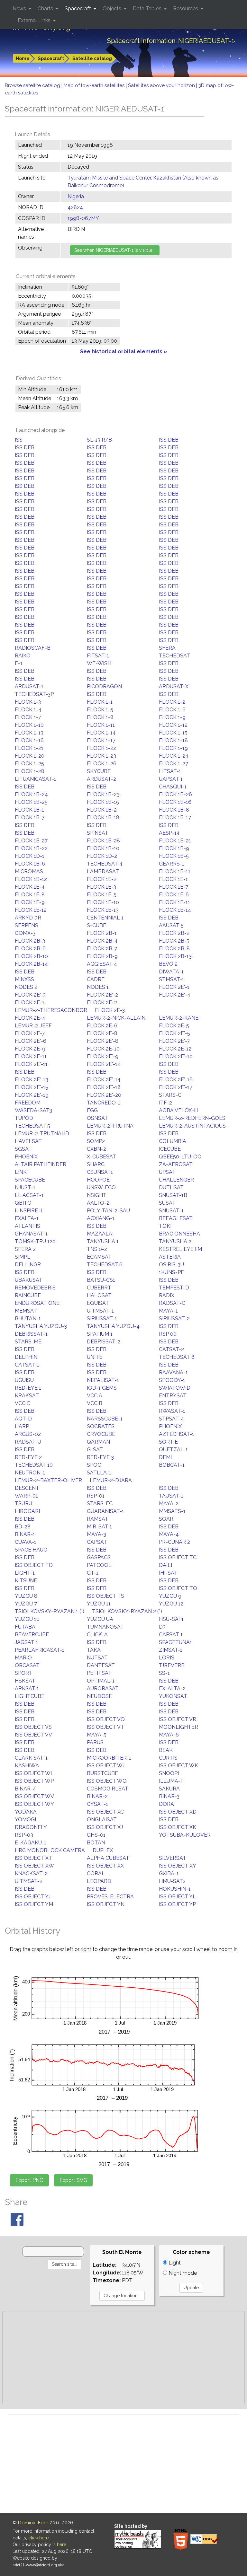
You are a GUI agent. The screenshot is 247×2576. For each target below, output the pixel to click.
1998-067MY (83, 218)
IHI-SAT (168, 1573)
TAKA (94, 1650)
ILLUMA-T (171, 1781)
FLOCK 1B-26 (175, 794)
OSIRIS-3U (171, 1265)
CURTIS (168, 1758)
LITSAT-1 (170, 771)
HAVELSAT (28, 1141)
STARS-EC (100, 1503)
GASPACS (99, 1557)
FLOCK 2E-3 (110, 1010)
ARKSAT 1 (27, 1688)
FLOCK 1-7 (28, 717)
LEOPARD (99, 1881)
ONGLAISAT (102, 1820)
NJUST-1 (25, 1187)
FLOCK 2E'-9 (103, 1056)
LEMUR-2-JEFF (33, 1026)
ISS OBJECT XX (105, 1866)
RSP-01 (96, 1496)
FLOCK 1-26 (102, 764)
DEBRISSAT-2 (104, 1342)
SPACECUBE (30, 1180)
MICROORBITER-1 (109, 1758)
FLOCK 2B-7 (102, 949)
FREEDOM (28, 1103)
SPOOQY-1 (172, 1380)
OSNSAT (97, 1118)
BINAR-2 (97, 1796)
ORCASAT (27, 1665)
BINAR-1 (25, 1534)
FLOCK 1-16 (29, 740)
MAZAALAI (100, 1234)
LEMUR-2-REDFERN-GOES (192, 1118)
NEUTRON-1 (30, 1473)
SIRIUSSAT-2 (174, 1319)
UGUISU (24, 1380)
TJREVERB (172, 1665)
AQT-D (23, 1419)
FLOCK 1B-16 (175, 802)
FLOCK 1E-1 (173, 879)
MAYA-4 (169, 1534)
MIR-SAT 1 (99, 1527)
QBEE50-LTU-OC (180, 1157)
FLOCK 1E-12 (31, 910)
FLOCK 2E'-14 (104, 1080)
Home (23, 58)
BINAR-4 (25, 1789)
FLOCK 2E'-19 (32, 1095)
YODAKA (26, 1812)
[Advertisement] (123, 2358)
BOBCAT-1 (172, 1465)
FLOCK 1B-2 (102, 810)
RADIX (167, 1295)
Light (174, 2263)
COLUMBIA (173, 1141)
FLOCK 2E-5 (174, 1026)
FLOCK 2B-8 (174, 949)
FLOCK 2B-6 (30, 949)
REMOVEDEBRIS (35, 1288)
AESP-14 (169, 833)
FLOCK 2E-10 (103, 1049)
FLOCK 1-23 (101, 756)
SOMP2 (96, 1141)
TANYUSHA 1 (103, 1241)
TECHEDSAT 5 (32, 1126)
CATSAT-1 (27, 1365)
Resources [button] (186, 9)
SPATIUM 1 (100, 1334)
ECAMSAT (99, 1257)
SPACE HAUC (31, 1550)
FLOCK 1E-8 (30, 895)
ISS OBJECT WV (34, 1796)
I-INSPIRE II (28, 1211)
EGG (92, 1110)
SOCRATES (101, 1426)
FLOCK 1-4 (28, 710)
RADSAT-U (28, 1442)
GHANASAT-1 (31, 1234)
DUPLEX (103, 1850)
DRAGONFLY (31, 1827)
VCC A (95, 1396)
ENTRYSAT (173, 1396)
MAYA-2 (169, 1503)
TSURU (23, 1503)
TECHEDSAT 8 (177, 1357)
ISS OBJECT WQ (107, 1781)
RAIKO (23, 656)
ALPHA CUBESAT (108, 1858)
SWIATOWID (175, 1388)
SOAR (166, 1519)
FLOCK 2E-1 (30, 1002)
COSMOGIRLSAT (108, 1789)
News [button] (20, 9)
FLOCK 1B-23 (103, 794)
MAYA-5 (97, 1735)
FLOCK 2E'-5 (174, 1033)
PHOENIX (26, 1157)
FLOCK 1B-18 (103, 818)
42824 (75, 207)
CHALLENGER (176, 1180)
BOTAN (96, 1843)
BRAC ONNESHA (179, 1234)
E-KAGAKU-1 (31, 1843)
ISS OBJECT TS (105, 1596)
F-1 (19, 663)
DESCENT (27, 1488)
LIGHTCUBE (30, 1696)
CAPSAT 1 (171, 1635)
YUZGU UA (100, 1619)
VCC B (95, 1403)
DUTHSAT (171, 1187)
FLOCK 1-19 (173, 748)
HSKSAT (25, 1681)
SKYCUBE (99, 771)
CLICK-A (97, 1635)
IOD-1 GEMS (102, 1388)
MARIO (23, 1658)
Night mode (182, 2273)
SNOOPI (169, 1773)
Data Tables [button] (148, 9)
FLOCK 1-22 (101, 748)
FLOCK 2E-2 (102, 1002)
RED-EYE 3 (100, 1457)
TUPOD (24, 1118)
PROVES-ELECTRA (110, 1897)
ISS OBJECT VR (178, 1719)
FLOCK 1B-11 (175, 871)
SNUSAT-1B (173, 1195)
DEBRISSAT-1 (31, 1334)
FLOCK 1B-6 (30, 864)
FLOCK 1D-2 (102, 856)
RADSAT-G (172, 1303)
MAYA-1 (168, 1311)
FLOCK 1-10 (29, 725)
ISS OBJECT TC (178, 1557)
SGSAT (23, 1149)
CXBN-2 (96, 1149)
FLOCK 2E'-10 (176, 1056)
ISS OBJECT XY (178, 1866)
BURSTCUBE (102, 1773)
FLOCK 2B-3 (30, 941)
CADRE (96, 979)
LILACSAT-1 (29, 1195)
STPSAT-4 (171, 1419)
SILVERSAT (173, 1858)
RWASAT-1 (172, 1411)
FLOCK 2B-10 (31, 956)
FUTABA (25, 1627)
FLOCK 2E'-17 (176, 1087)
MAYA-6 (169, 1735)
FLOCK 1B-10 (103, 848)
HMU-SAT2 (172, 1881)
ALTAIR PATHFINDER (41, 1164)
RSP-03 (24, 1835)
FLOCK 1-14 (101, 733)
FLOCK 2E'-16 (176, 1080)
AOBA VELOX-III (178, 1110)
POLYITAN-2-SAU (108, 1211)
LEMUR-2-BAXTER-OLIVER (48, 1480)
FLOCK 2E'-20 (104, 1095)
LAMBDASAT (103, 871)
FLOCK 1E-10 (103, 902)
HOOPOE (98, 1180)
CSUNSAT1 (100, 1172)
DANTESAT (101, 1665)
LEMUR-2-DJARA (111, 1480)
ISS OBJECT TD (34, 1565)
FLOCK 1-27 (174, 764)
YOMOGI (25, 1820)
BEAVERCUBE (32, 1635)
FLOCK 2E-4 (30, 1018)
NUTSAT (97, 1658)
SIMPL (23, 1257)
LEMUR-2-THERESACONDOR (51, 1010)
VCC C (23, 1403)
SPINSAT (98, 833)
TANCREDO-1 (104, 1103)
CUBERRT (99, 1288)
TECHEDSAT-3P (34, 694)
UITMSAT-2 (29, 1881)
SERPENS (27, 925)
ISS (19, 440)
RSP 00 (168, 1334)
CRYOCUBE (101, 1434)
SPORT (24, 1673)
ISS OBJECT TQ (178, 1588)
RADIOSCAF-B (33, 648)
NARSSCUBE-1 (105, 1419)
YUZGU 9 (170, 1596)
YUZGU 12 (171, 1604)
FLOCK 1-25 (29, 764)
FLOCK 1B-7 (30, 818)
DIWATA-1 (171, 972)
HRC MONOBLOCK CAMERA (50, 1850)
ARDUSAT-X (174, 686)
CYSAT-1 (97, 1804)
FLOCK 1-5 (100, 710)
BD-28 (23, 1527)
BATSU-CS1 (101, 1280)
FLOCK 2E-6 (102, 1026)
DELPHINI (27, 1357)
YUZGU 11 (99, 1604)
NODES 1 (98, 987)
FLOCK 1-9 (172, 717)
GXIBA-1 (169, 1873)
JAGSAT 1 (26, 1642)
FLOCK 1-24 (174, 756)
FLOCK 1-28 (30, 771)
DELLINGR (28, 1265)
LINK (21, 1172)
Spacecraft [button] (78, 9)
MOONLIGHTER (178, 1727)
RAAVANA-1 (173, 1372)
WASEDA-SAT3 (33, 1110)
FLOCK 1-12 (173, 725)
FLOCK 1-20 (30, 756)
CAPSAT (97, 1542)
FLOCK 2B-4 (102, 941)
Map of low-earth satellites (95, 85)
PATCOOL (99, 1565)
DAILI (165, 1565)
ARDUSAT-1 (29, 686)
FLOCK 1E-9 (30, 902)
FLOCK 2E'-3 (30, 995)
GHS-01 (96, 1835)
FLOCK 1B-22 (31, 848)
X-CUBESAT (101, 1157)
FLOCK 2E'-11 (31, 1064)
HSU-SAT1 (171, 1619)
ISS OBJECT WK (178, 1766)
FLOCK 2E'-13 (32, 1080)
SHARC (96, 1164)
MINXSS (24, 979)
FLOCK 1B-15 (103, 802)
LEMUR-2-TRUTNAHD (42, 1134)
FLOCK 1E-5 (102, 895)
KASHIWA (27, 1766)
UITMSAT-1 (100, 1311)
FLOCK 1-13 (29, 733)
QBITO (23, 1203)
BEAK (166, 1750)
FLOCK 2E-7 (30, 1033)
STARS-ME (28, 1342)
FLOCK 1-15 (173, 733)
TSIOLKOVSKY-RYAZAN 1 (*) (50, 1611)
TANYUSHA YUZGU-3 (41, 1326)
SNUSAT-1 (171, 1211)
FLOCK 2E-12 (175, 1049)
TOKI (165, 1226)
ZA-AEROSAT (176, 1164)
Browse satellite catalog (33, 85)
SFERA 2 (25, 1249)
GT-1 (93, 1573)
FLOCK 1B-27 (31, 841)
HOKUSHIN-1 (175, 1889)
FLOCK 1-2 (172, 702)
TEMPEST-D (174, 1288)
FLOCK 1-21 (29, 748)
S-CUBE (96, 925)
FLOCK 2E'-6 (31, 1041)
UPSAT (167, 1172)
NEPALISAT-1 (103, 1380)
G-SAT (95, 1450)
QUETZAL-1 (173, 1450)
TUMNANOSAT (105, 1627)
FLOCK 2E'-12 (104, 1064)
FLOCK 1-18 (173, 740)
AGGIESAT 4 (102, 964)
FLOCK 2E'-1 (174, 987)
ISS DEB (169, 440)
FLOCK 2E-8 (102, 1033)
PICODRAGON (104, 686)
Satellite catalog (92, 58)
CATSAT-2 (171, 1349)
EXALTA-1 (27, 1218)
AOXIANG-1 (101, 1218)
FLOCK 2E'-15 (32, 1087)
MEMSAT (26, 1311)
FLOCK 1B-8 (174, 810)
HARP (22, 1426)
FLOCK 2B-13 (175, 956)
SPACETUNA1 (175, 1642)
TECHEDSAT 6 (105, 1265)
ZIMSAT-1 (171, 1650)
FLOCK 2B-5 (174, 941)
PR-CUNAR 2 (174, 1542)
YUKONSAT (173, 1696)
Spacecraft (51, 58)
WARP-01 (26, 1496)
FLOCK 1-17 (101, 740)
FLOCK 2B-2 (174, 933)
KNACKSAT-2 (31, 1873)
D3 (162, 1627)
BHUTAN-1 (28, 1319)
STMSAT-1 (172, 979)
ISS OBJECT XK (178, 1827)
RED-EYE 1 (28, 1388)
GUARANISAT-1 (105, 1511)
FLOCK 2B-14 (31, 964)
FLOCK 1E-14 (175, 910)
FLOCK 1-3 (28, 702)
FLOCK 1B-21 (175, 841)
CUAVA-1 (26, 1542)
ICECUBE (170, 1149)
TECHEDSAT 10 (34, 1465)
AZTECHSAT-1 (177, 1434)
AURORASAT (103, 1688)
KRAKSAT (27, 1396)
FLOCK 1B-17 (175, 818)
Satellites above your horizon (162, 85)
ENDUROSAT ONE (37, 1303)
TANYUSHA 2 (175, 1241)
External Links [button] (35, 20)
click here (38, 2538)
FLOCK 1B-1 (29, 810)
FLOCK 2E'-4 (175, 995)
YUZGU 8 (26, 1596)
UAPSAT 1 (171, 779)
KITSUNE (26, 1581)
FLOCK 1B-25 (31, 802)
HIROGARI (27, 1511)
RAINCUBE (28, 1295)
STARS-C (170, 1095)
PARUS (95, 1742)
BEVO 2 (168, 964)
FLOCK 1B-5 (174, 856)
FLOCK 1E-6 (174, 895)
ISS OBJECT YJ (33, 1897)
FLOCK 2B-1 (102, 933)
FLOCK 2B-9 (102, 956)
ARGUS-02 (28, 1434)
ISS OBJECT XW (34, 1866)
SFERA (167, 648)
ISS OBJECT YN (106, 1904)
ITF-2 (165, 1103)
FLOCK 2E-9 (30, 1049)
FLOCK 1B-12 (31, 879)
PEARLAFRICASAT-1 (40, 1650)
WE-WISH (99, 663)
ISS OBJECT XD (178, 1812)
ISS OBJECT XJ (105, 1827)
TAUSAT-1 (171, 1496)
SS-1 (164, 1673)
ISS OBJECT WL (34, 1773)
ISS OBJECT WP (34, 1781)
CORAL (96, 1873)
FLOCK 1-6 (172, 710)
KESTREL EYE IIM (180, 1249)
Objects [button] (113, 9)
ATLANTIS (27, 1226)
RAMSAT (98, 1519)
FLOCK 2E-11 (31, 1056)
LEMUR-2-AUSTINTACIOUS (192, 1126)
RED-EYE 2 (28, 1457)
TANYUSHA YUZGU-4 (113, 1326)
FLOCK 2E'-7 (174, 1041)
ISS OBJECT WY (34, 1804)
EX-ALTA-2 (172, 1688)
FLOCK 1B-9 (174, 848)
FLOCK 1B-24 (31, 794)
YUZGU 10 (27, 1619)
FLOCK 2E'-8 (103, 1041)
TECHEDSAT (174, 656)
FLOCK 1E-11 (174, 902)
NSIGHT (97, 1195)
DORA (166, 1804)
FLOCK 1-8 (100, 717)
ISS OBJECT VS (33, 1727)
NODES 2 (26, 987)
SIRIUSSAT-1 (102, 1319)
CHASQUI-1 (173, 787)
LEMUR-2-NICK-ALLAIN (116, 1018)
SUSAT (167, 1203)
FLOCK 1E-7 (174, 887)
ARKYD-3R (28, 918)
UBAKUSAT (29, 1280)
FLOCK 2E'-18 (104, 1087)
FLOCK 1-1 (100, 702)
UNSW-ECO (101, 1187)
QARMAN (98, 1442)
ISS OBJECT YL (177, 1897)
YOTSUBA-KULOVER (185, 1835)
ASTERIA (170, 1257)
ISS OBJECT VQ (106, 1719)
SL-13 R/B (99, 440)
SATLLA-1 (99, 1473)
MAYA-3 (96, 1534)
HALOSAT (99, 1295)
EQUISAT (98, 1303)
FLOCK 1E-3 (101, 887)
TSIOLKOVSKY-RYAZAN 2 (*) (127, 1611)
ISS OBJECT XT (33, 1858)
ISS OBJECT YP (177, 1904)
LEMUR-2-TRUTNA (110, 1126)
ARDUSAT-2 (101, 779)
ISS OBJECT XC (105, 1812)
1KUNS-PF (171, 1272)
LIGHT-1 (25, 1573)
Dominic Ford (33, 2523)
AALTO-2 (98, 1203)
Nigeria (76, 196)
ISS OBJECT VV (33, 1735)
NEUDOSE (99, 1696)
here (62, 2545)
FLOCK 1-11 (101, 725)
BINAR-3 (169, 1796)
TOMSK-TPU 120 (35, 1241)
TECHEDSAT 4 (105, 864)
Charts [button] (46, 9)
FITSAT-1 (98, 656)
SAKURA (169, 1789)
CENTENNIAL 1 (105, 918)
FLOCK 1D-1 (30, 856)
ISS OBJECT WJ (106, 1766)
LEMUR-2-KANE (179, 1018)
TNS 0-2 (97, 1249)
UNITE (95, 1357)
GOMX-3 (25, 933)
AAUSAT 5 (171, 925)
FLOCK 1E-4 (30, 887)
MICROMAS (29, 871)
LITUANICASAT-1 (36, 779)
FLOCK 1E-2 (102, 879)
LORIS (167, 1658)
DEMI (165, 1457)
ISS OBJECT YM (34, 1904)
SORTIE (168, 1442)
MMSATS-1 (172, 1511)
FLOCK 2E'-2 (102, 995)
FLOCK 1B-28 (103, 841)
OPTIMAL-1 (101, 1681)
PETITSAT (99, 1673)
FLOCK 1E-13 (103, 910)
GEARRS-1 (172, 864)
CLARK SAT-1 (31, 1758)
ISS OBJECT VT (105, 1727)
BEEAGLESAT (176, 1218)
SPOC (94, 1465)
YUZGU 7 (26, 1604)
